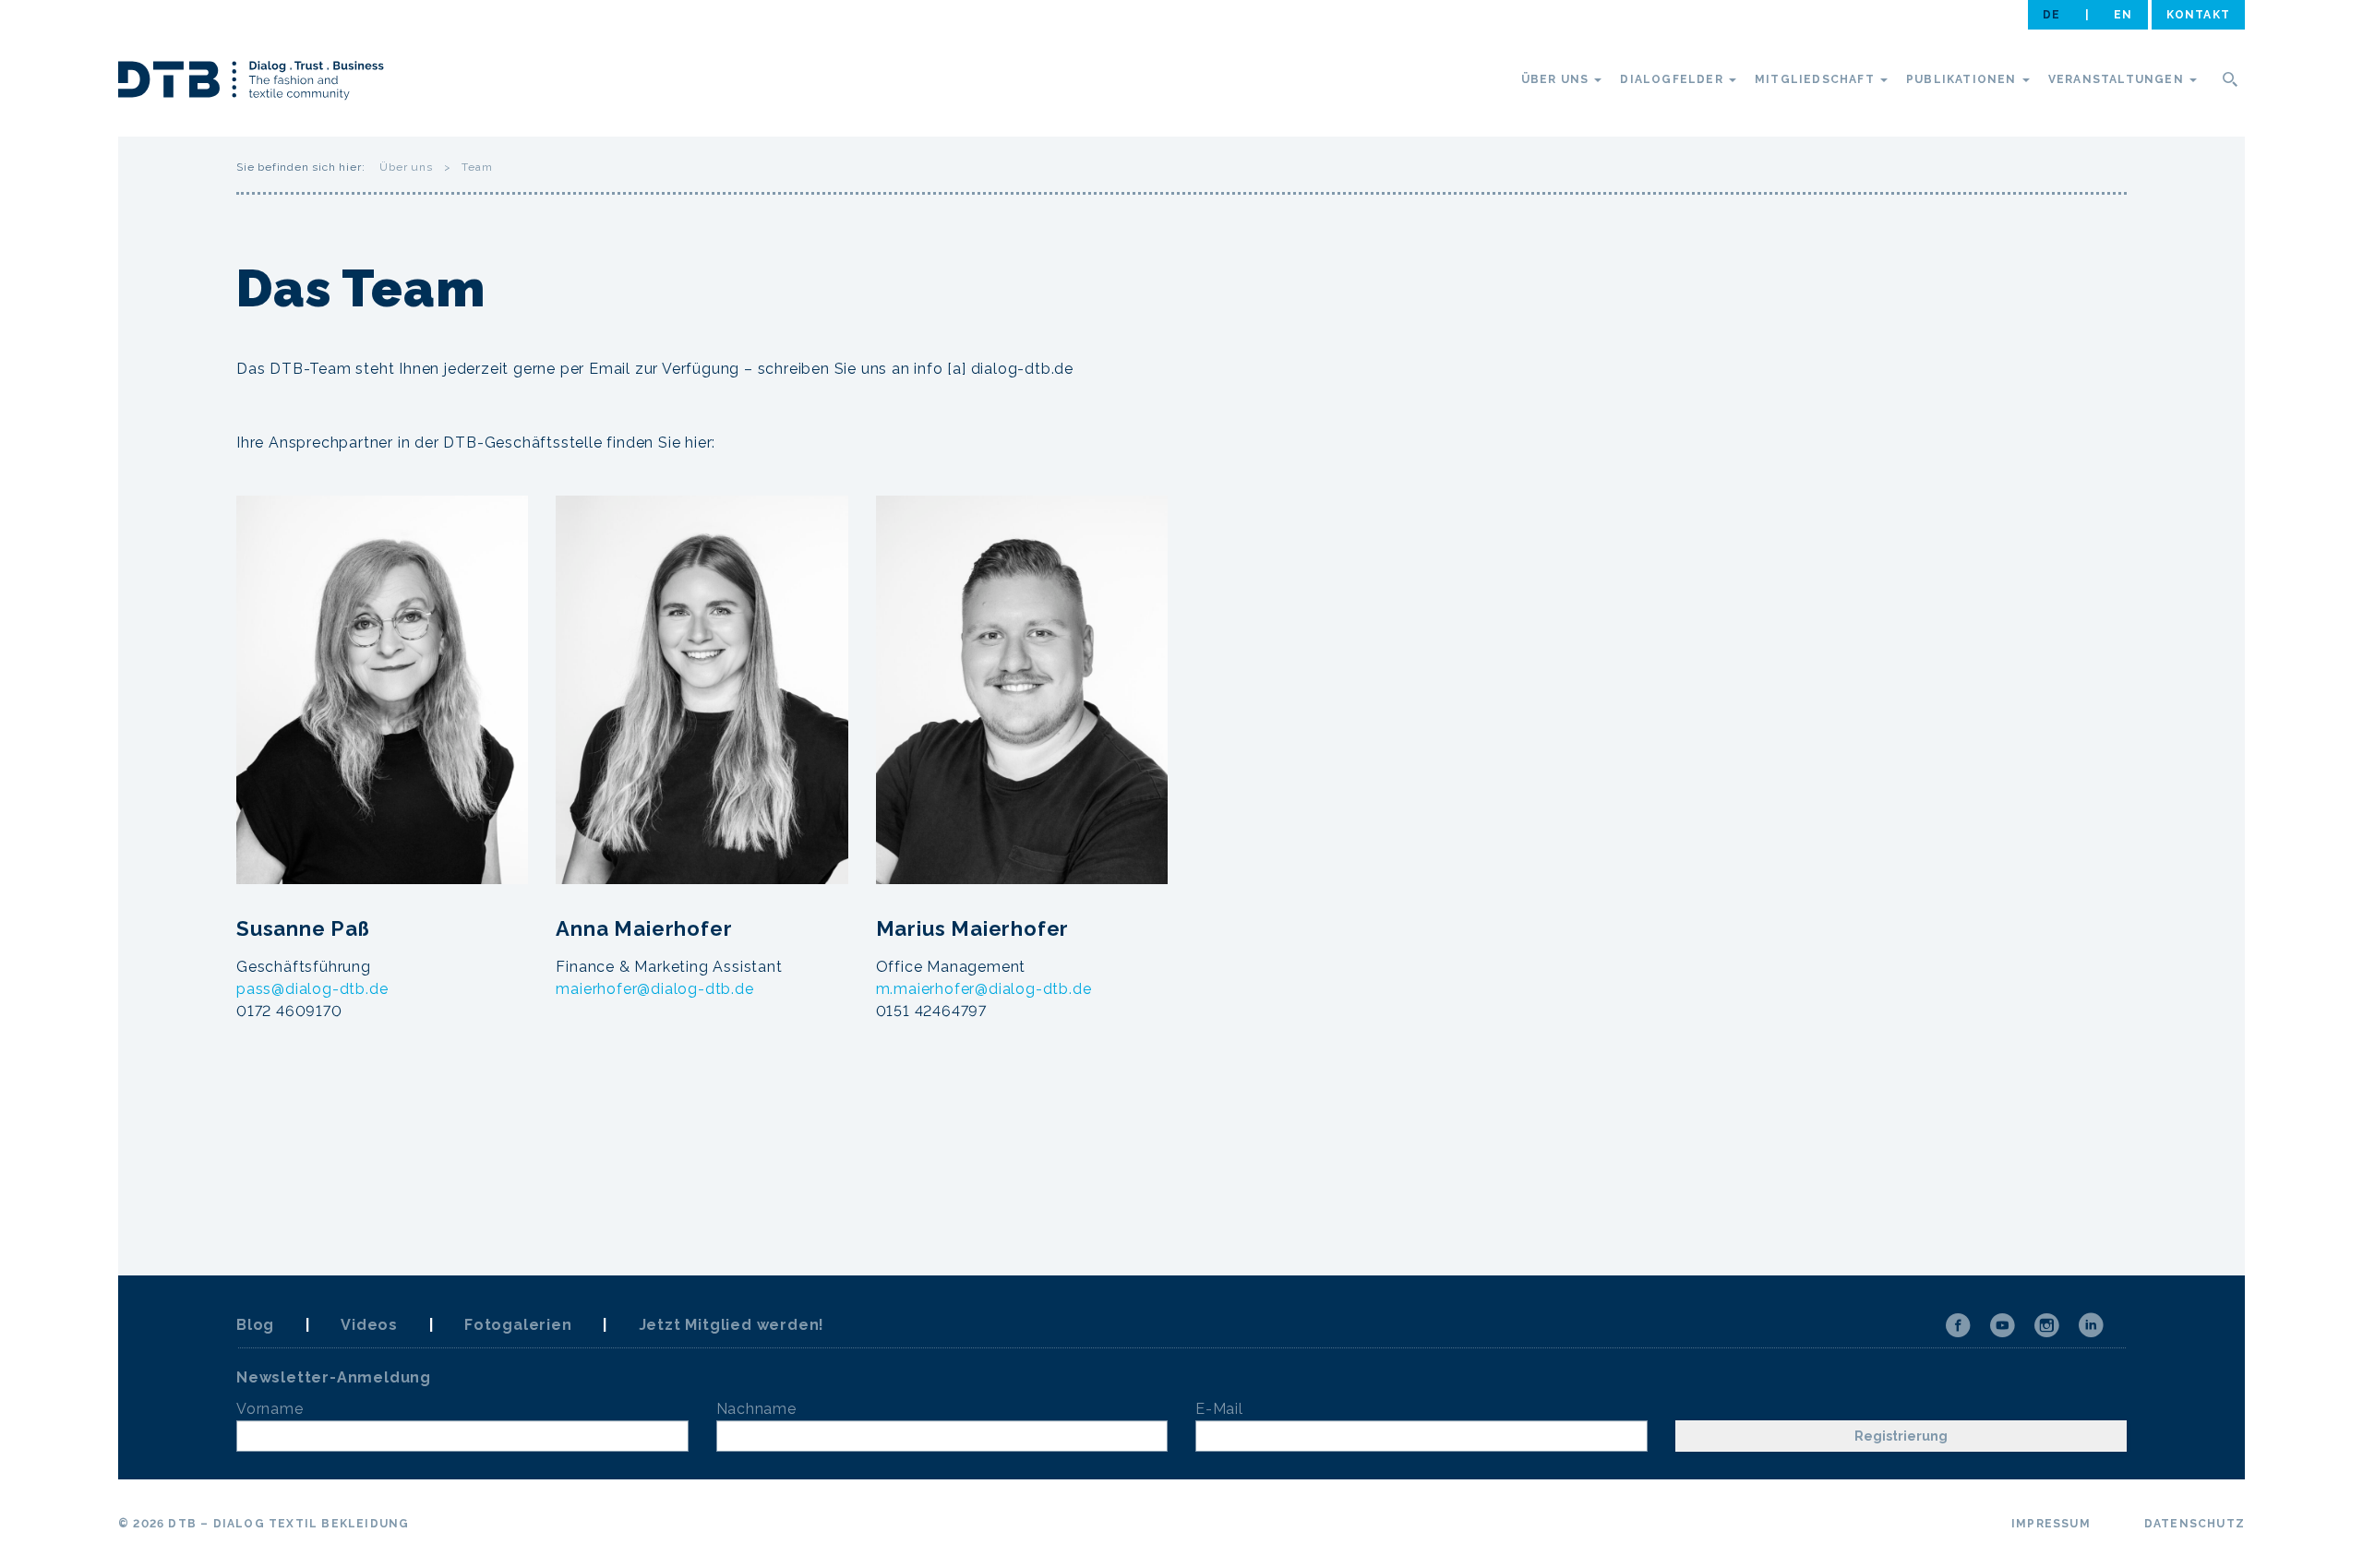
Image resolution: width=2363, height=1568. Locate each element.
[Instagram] (2046, 1325)
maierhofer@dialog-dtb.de (654, 989)
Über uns (1557, 79)
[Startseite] (251, 83)
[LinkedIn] (2091, 1325)
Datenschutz (2195, 1524)
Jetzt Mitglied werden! (732, 1325)
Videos (369, 1325)
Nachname (756, 1409)
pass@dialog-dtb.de (312, 989)
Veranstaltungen (2118, 79)
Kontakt (2198, 15)
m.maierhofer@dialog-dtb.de (984, 989)
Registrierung (1901, 1436)
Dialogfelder (1673, 79)
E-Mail (1219, 1409)
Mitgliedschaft (1817, 79)
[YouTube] (2002, 1325)
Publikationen (1963, 79)
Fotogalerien (518, 1325)
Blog (255, 1325)
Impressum (2051, 1524)
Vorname (270, 1409)
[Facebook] (1958, 1325)
